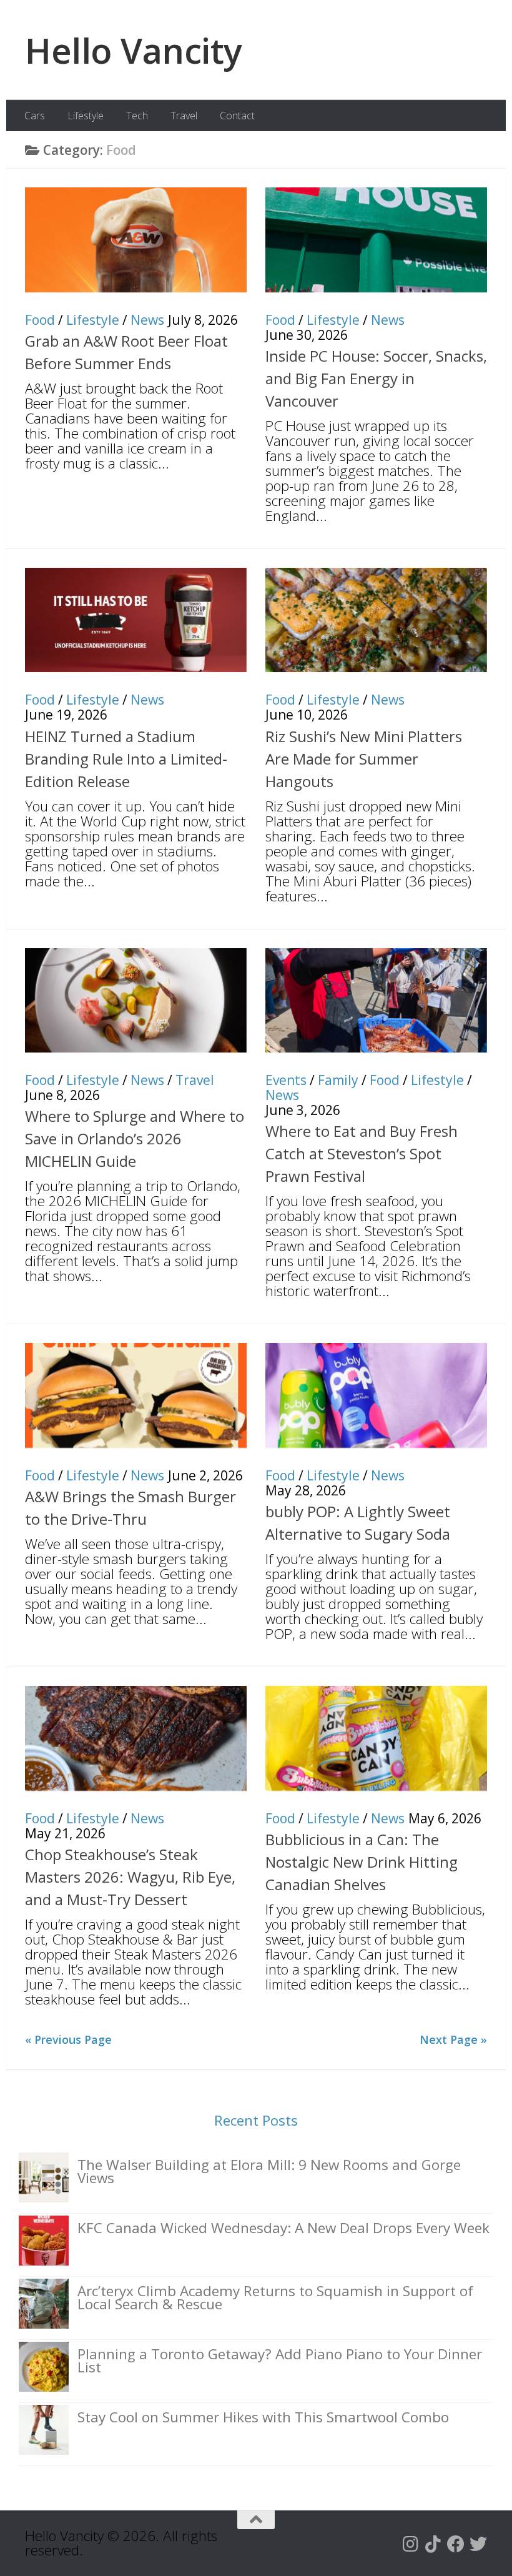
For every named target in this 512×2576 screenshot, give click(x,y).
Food (40, 320)
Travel (184, 116)
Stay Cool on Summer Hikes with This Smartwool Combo (263, 2417)
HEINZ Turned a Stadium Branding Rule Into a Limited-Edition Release (126, 759)
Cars (35, 116)
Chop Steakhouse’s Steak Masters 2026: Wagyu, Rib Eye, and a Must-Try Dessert (130, 1877)
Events (286, 1080)
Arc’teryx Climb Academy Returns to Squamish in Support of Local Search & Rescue (275, 2297)
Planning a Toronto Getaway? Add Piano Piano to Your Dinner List (280, 2361)
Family (338, 1080)
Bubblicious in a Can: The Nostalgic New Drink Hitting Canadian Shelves (362, 1862)
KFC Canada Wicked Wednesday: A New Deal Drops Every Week (283, 2228)
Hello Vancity (134, 50)
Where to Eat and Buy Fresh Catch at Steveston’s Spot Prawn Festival (362, 1153)
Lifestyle (86, 116)
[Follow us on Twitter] (478, 2544)
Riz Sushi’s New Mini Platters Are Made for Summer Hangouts (364, 759)
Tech (137, 116)
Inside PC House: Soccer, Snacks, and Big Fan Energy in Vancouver (376, 378)
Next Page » (453, 2039)
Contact (237, 116)
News (147, 320)
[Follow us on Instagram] (411, 2544)
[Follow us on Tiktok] (433, 2544)
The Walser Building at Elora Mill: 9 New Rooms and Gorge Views (269, 2171)
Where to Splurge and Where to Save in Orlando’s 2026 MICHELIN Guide (135, 1138)
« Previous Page (68, 2039)
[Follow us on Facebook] (456, 2544)
